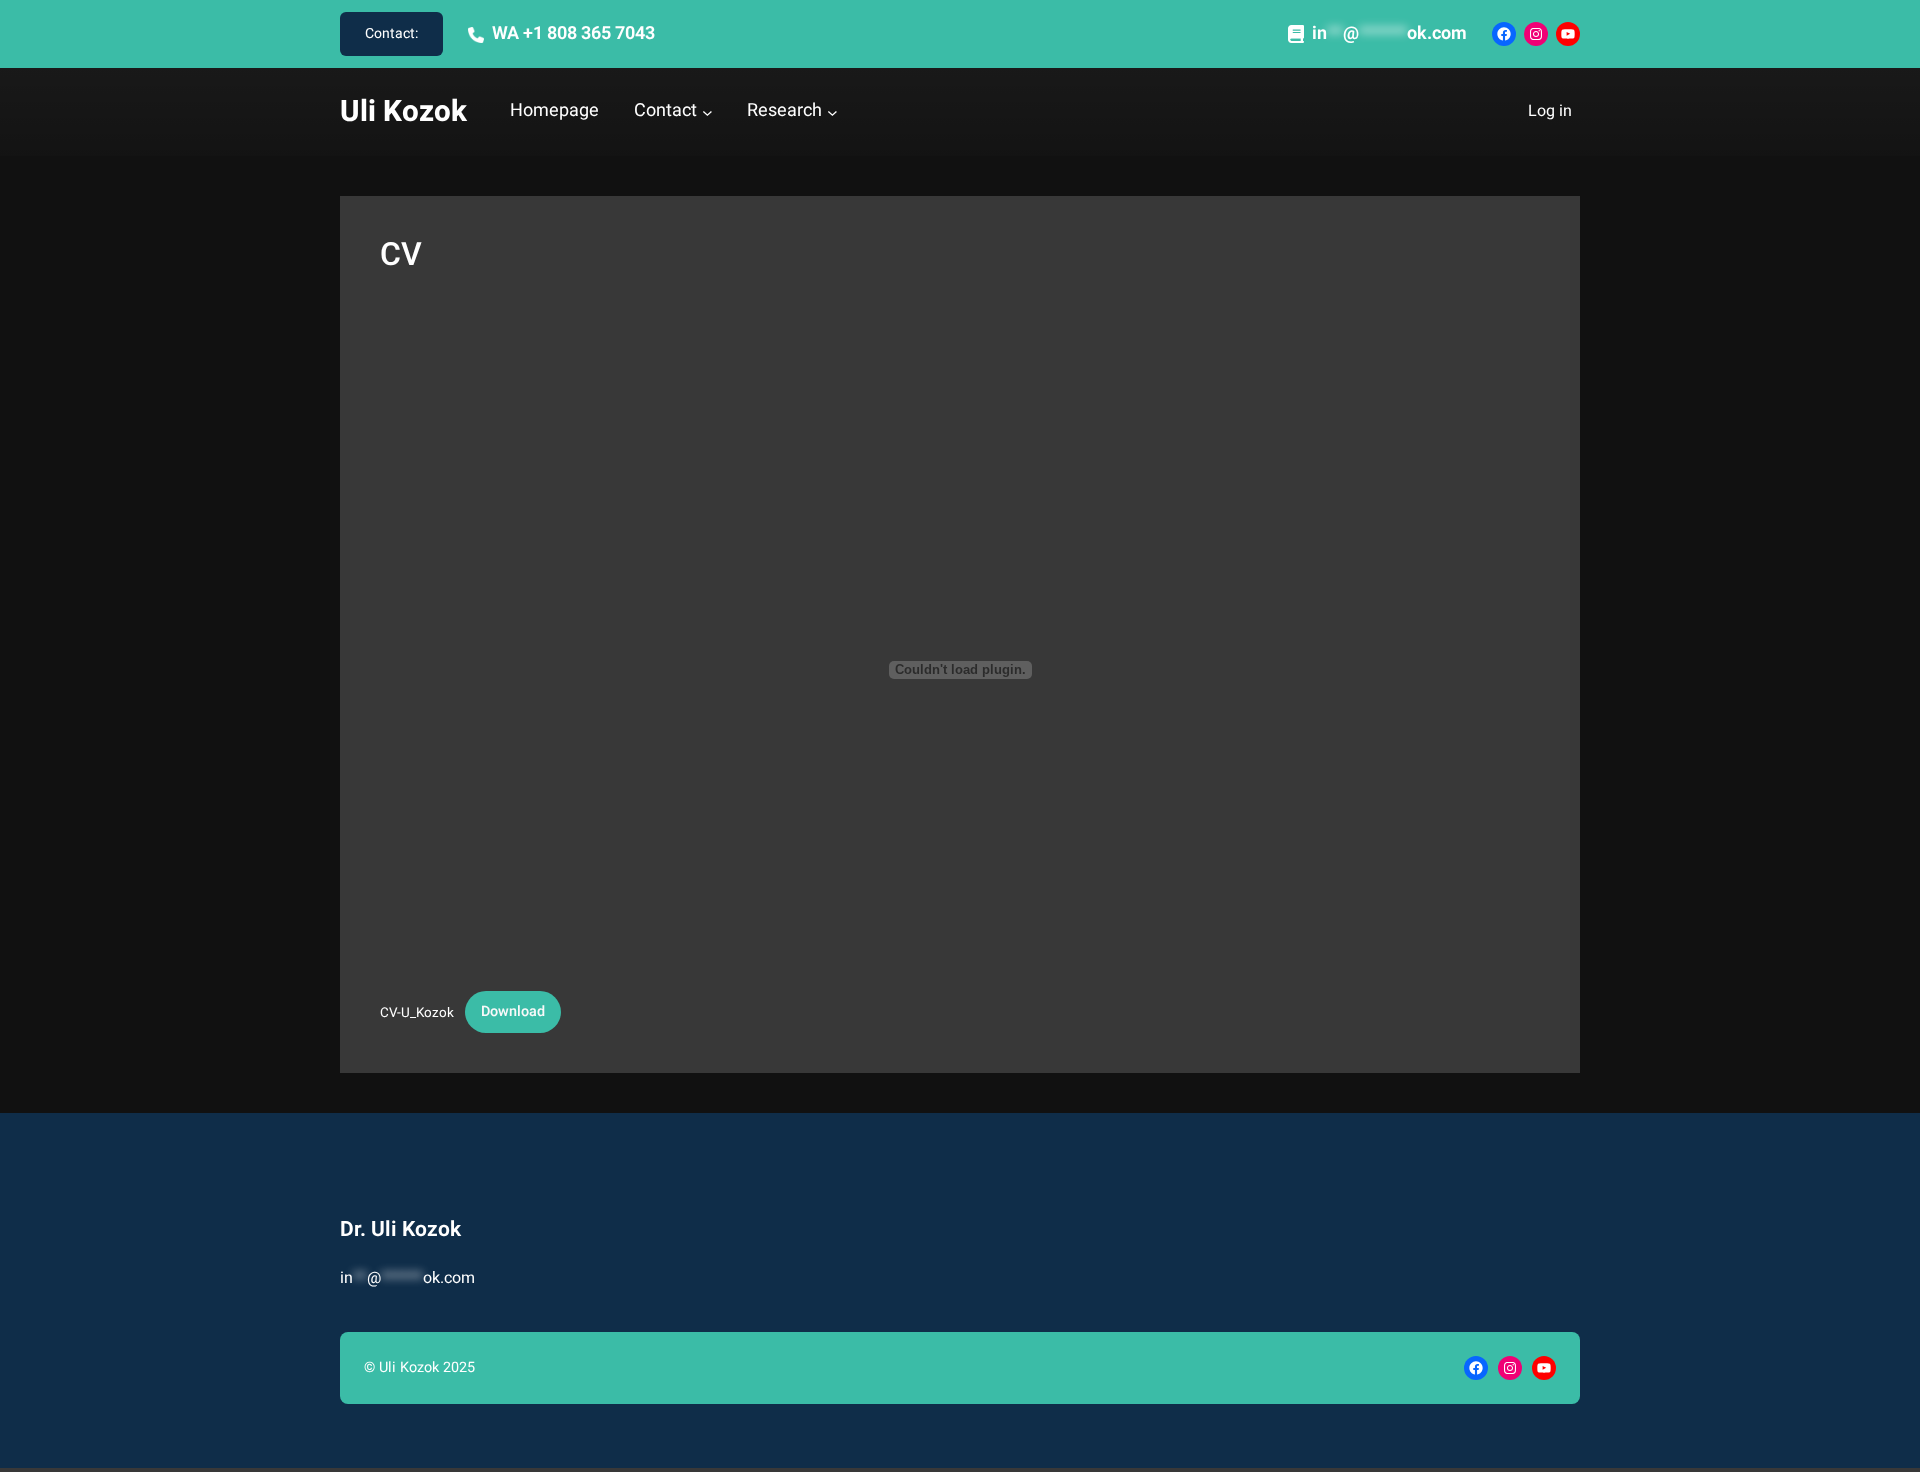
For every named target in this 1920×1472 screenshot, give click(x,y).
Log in (1550, 111)
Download (513, 1011)
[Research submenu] (832, 112)
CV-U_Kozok (417, 1012)
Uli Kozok (403, 111)
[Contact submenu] (707, 112)
